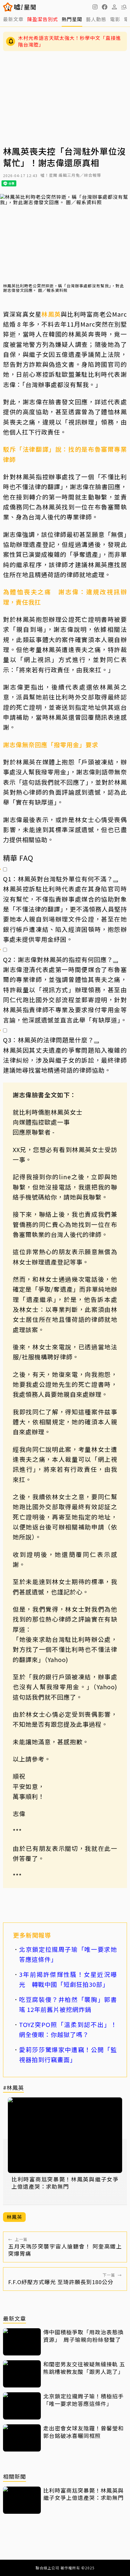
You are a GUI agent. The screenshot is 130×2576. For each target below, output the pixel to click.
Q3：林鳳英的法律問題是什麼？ (49, 1040)
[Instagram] (95, 7)
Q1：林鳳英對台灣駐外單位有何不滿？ (58, 879)
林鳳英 (51, 314)
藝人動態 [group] (96, 19)
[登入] (114, 7)
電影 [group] (115, 19)
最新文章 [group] (13, 19)
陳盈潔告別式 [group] (43, 19)
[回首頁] (25, 7)
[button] (105, 7)
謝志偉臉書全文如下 (41, 1095)
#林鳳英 (13, 2088)
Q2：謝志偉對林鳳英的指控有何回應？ (58, 959)
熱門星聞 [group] (72, 19)
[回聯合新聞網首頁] (8, 7)
